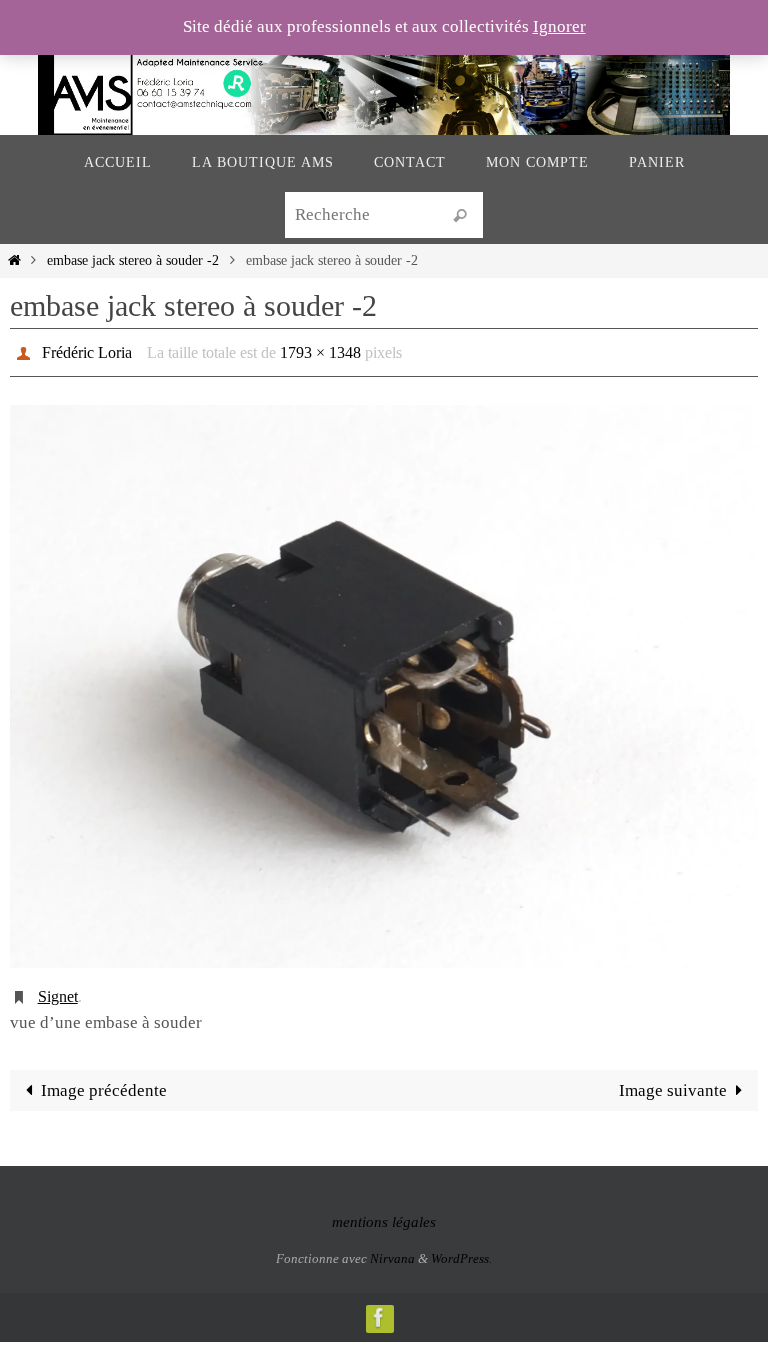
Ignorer (559, 26)
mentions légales (384, 1211)
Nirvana (392, 1247)
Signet (58, 987)
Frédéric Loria (87, 349)
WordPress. (461, 1247)
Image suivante (673, 1079)
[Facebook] (379, 1306)
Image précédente (104, 1079)
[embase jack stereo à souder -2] (384, 681)
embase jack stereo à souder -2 (133, 260)
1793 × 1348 (320, 349)
